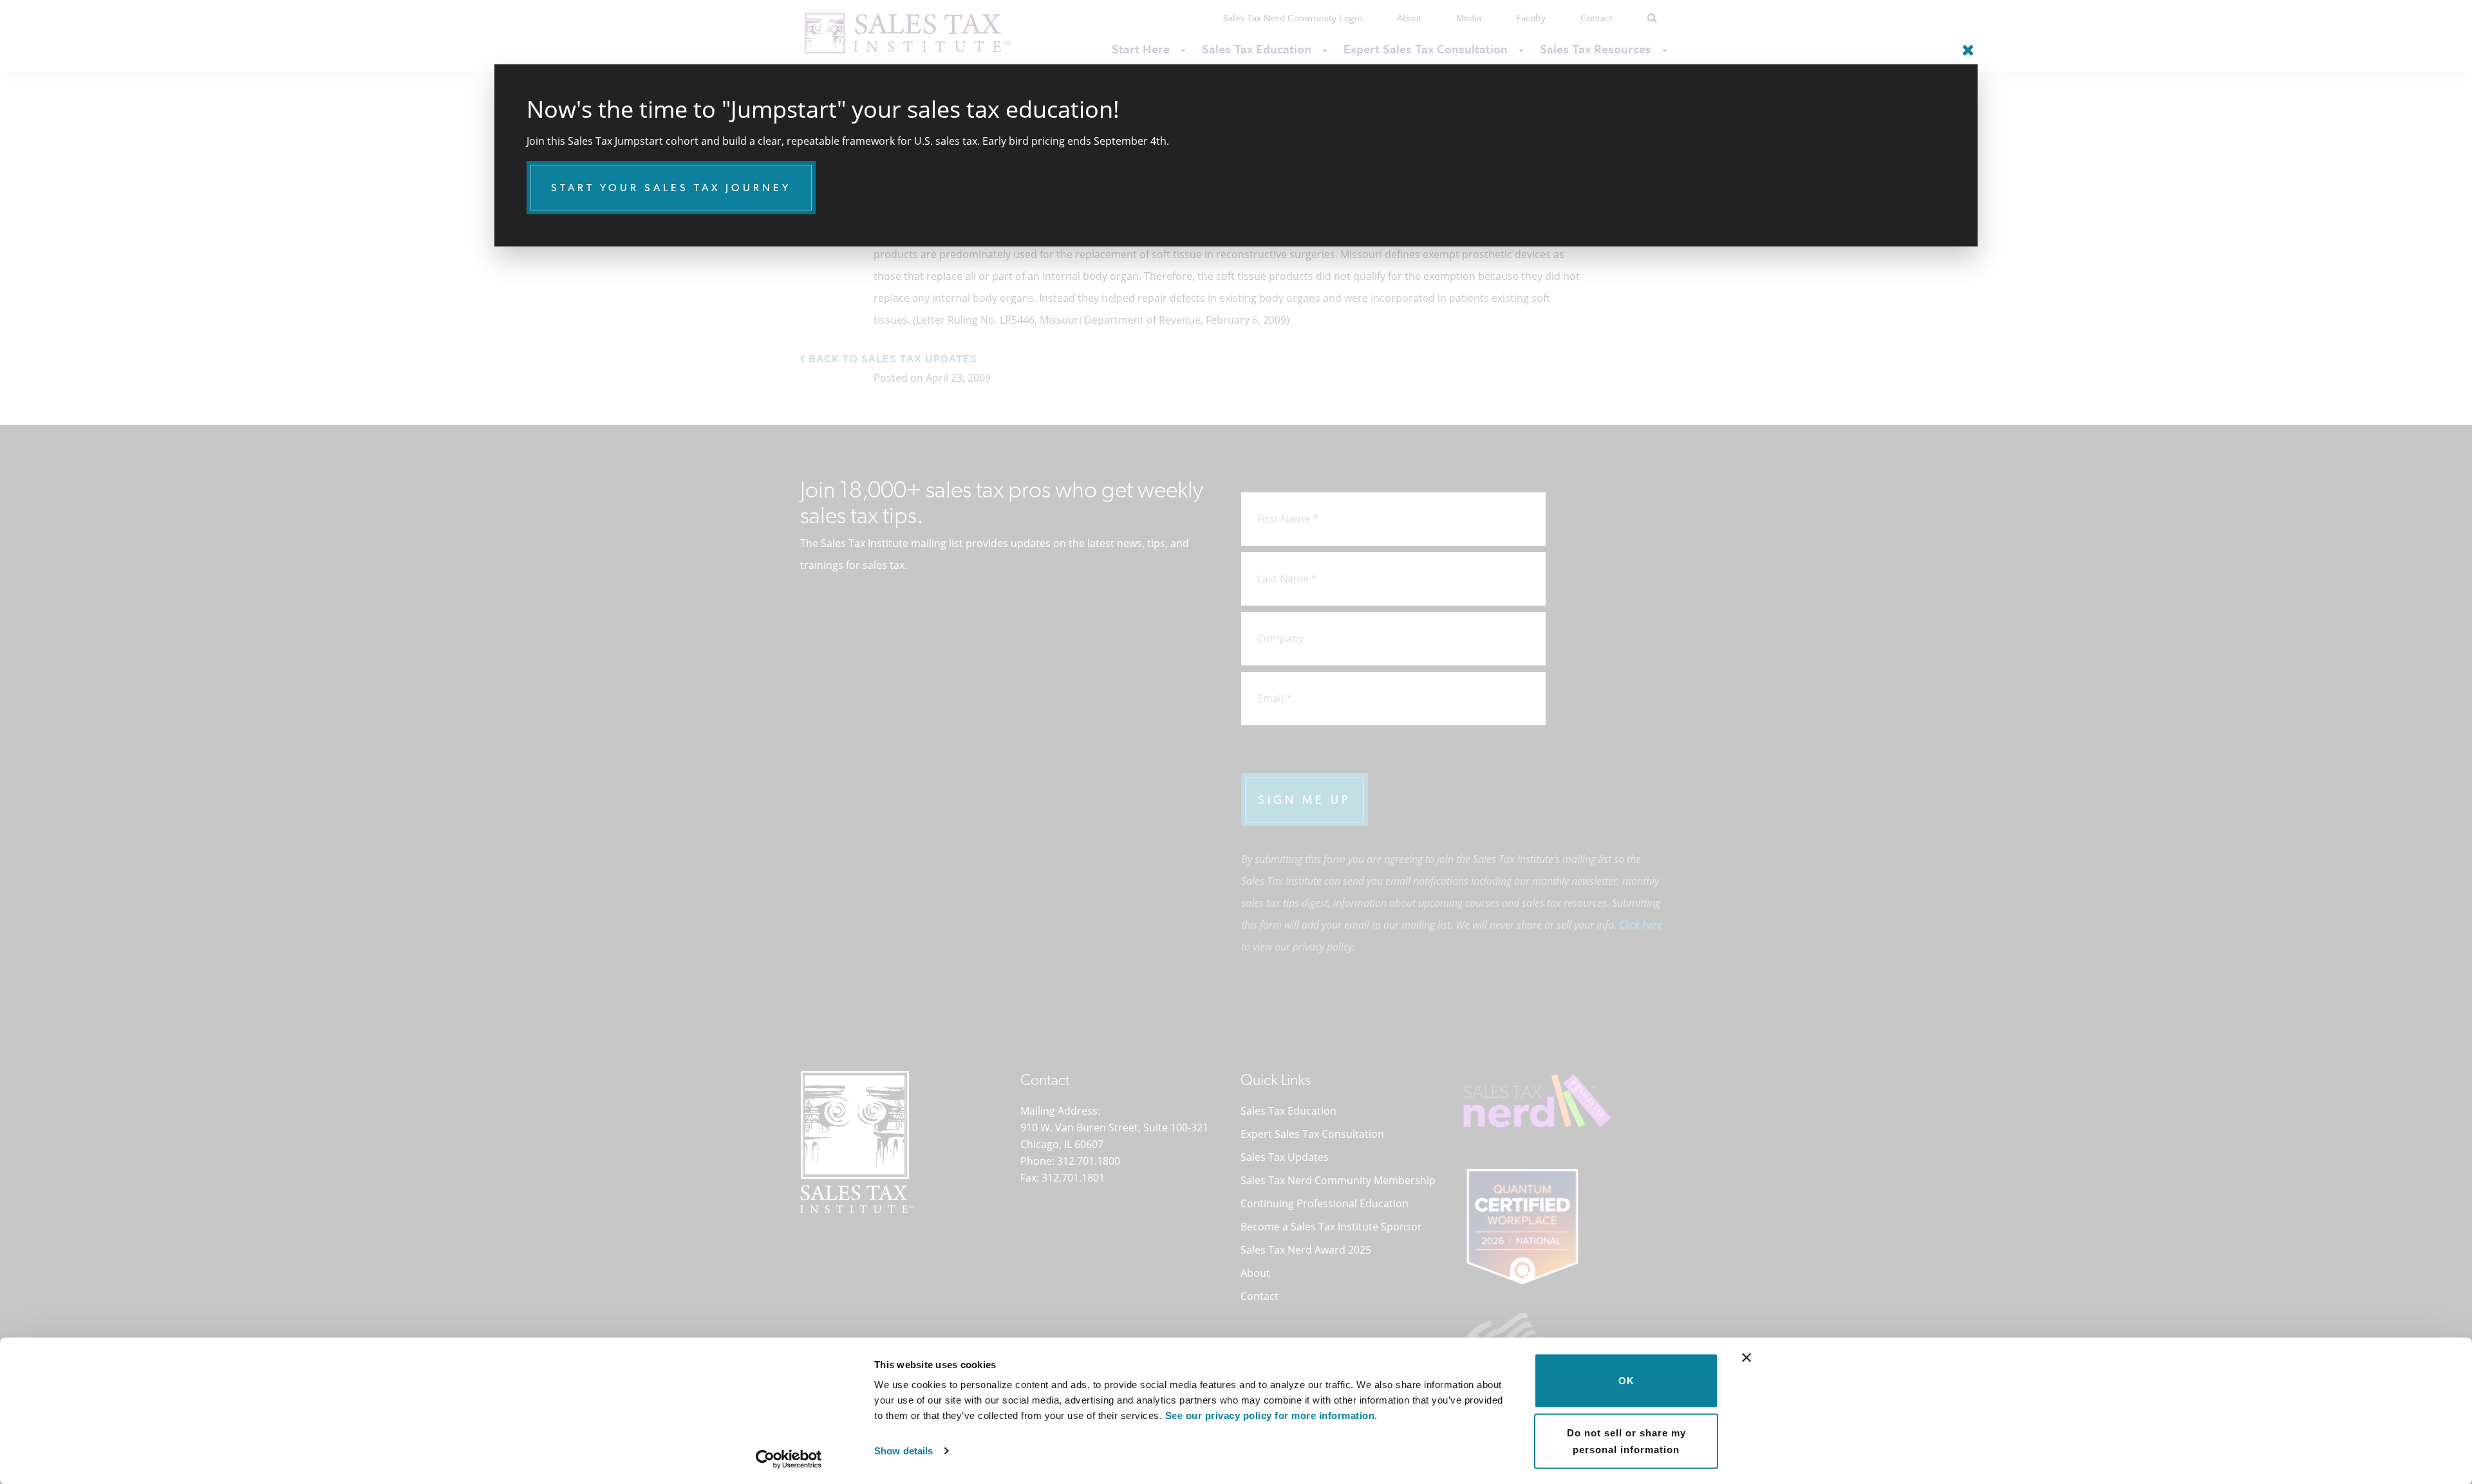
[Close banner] (1746, 1358)
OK (1626, 1381)
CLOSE (1965, 45)
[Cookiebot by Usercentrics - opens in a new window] (789, 1459)
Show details (904, 1451)
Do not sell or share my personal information (1626, 1441)
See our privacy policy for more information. (1271, 1415)
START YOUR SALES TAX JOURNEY (671, 188)
